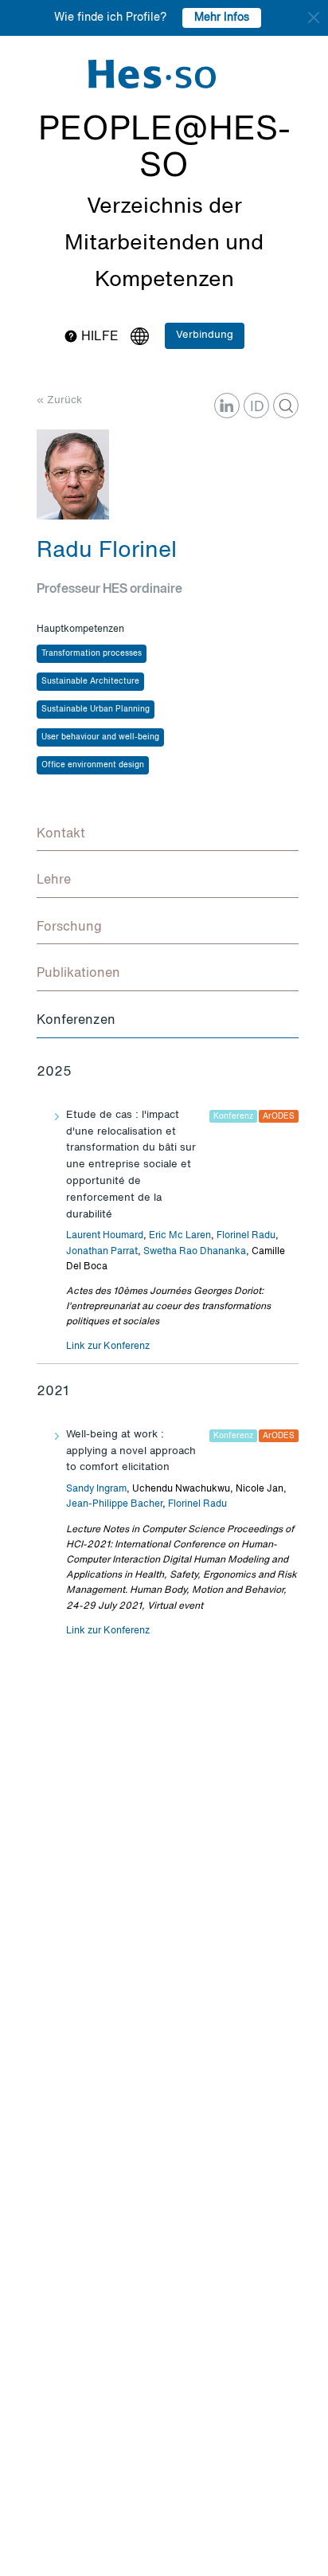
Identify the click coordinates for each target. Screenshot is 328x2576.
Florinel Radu (246, 1236)
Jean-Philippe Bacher (114, 1504)
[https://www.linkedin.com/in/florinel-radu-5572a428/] (227, 406)
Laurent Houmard (105, 1236)
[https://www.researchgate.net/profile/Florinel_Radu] (286, 406)
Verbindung (205, 335)
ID (257, 407)
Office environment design (93, 765)
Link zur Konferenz (108, 1347)
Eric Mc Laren (180, 1236)
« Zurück (59, 400)
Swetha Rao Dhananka (195, 1252)
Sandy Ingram (96, 1489)
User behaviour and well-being (100, 737)
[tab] (168, 835)
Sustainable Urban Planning (96, 709)
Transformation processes (92, 653)
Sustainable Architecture (90, 681)
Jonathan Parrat (102, 1252)
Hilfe (98, 337)
